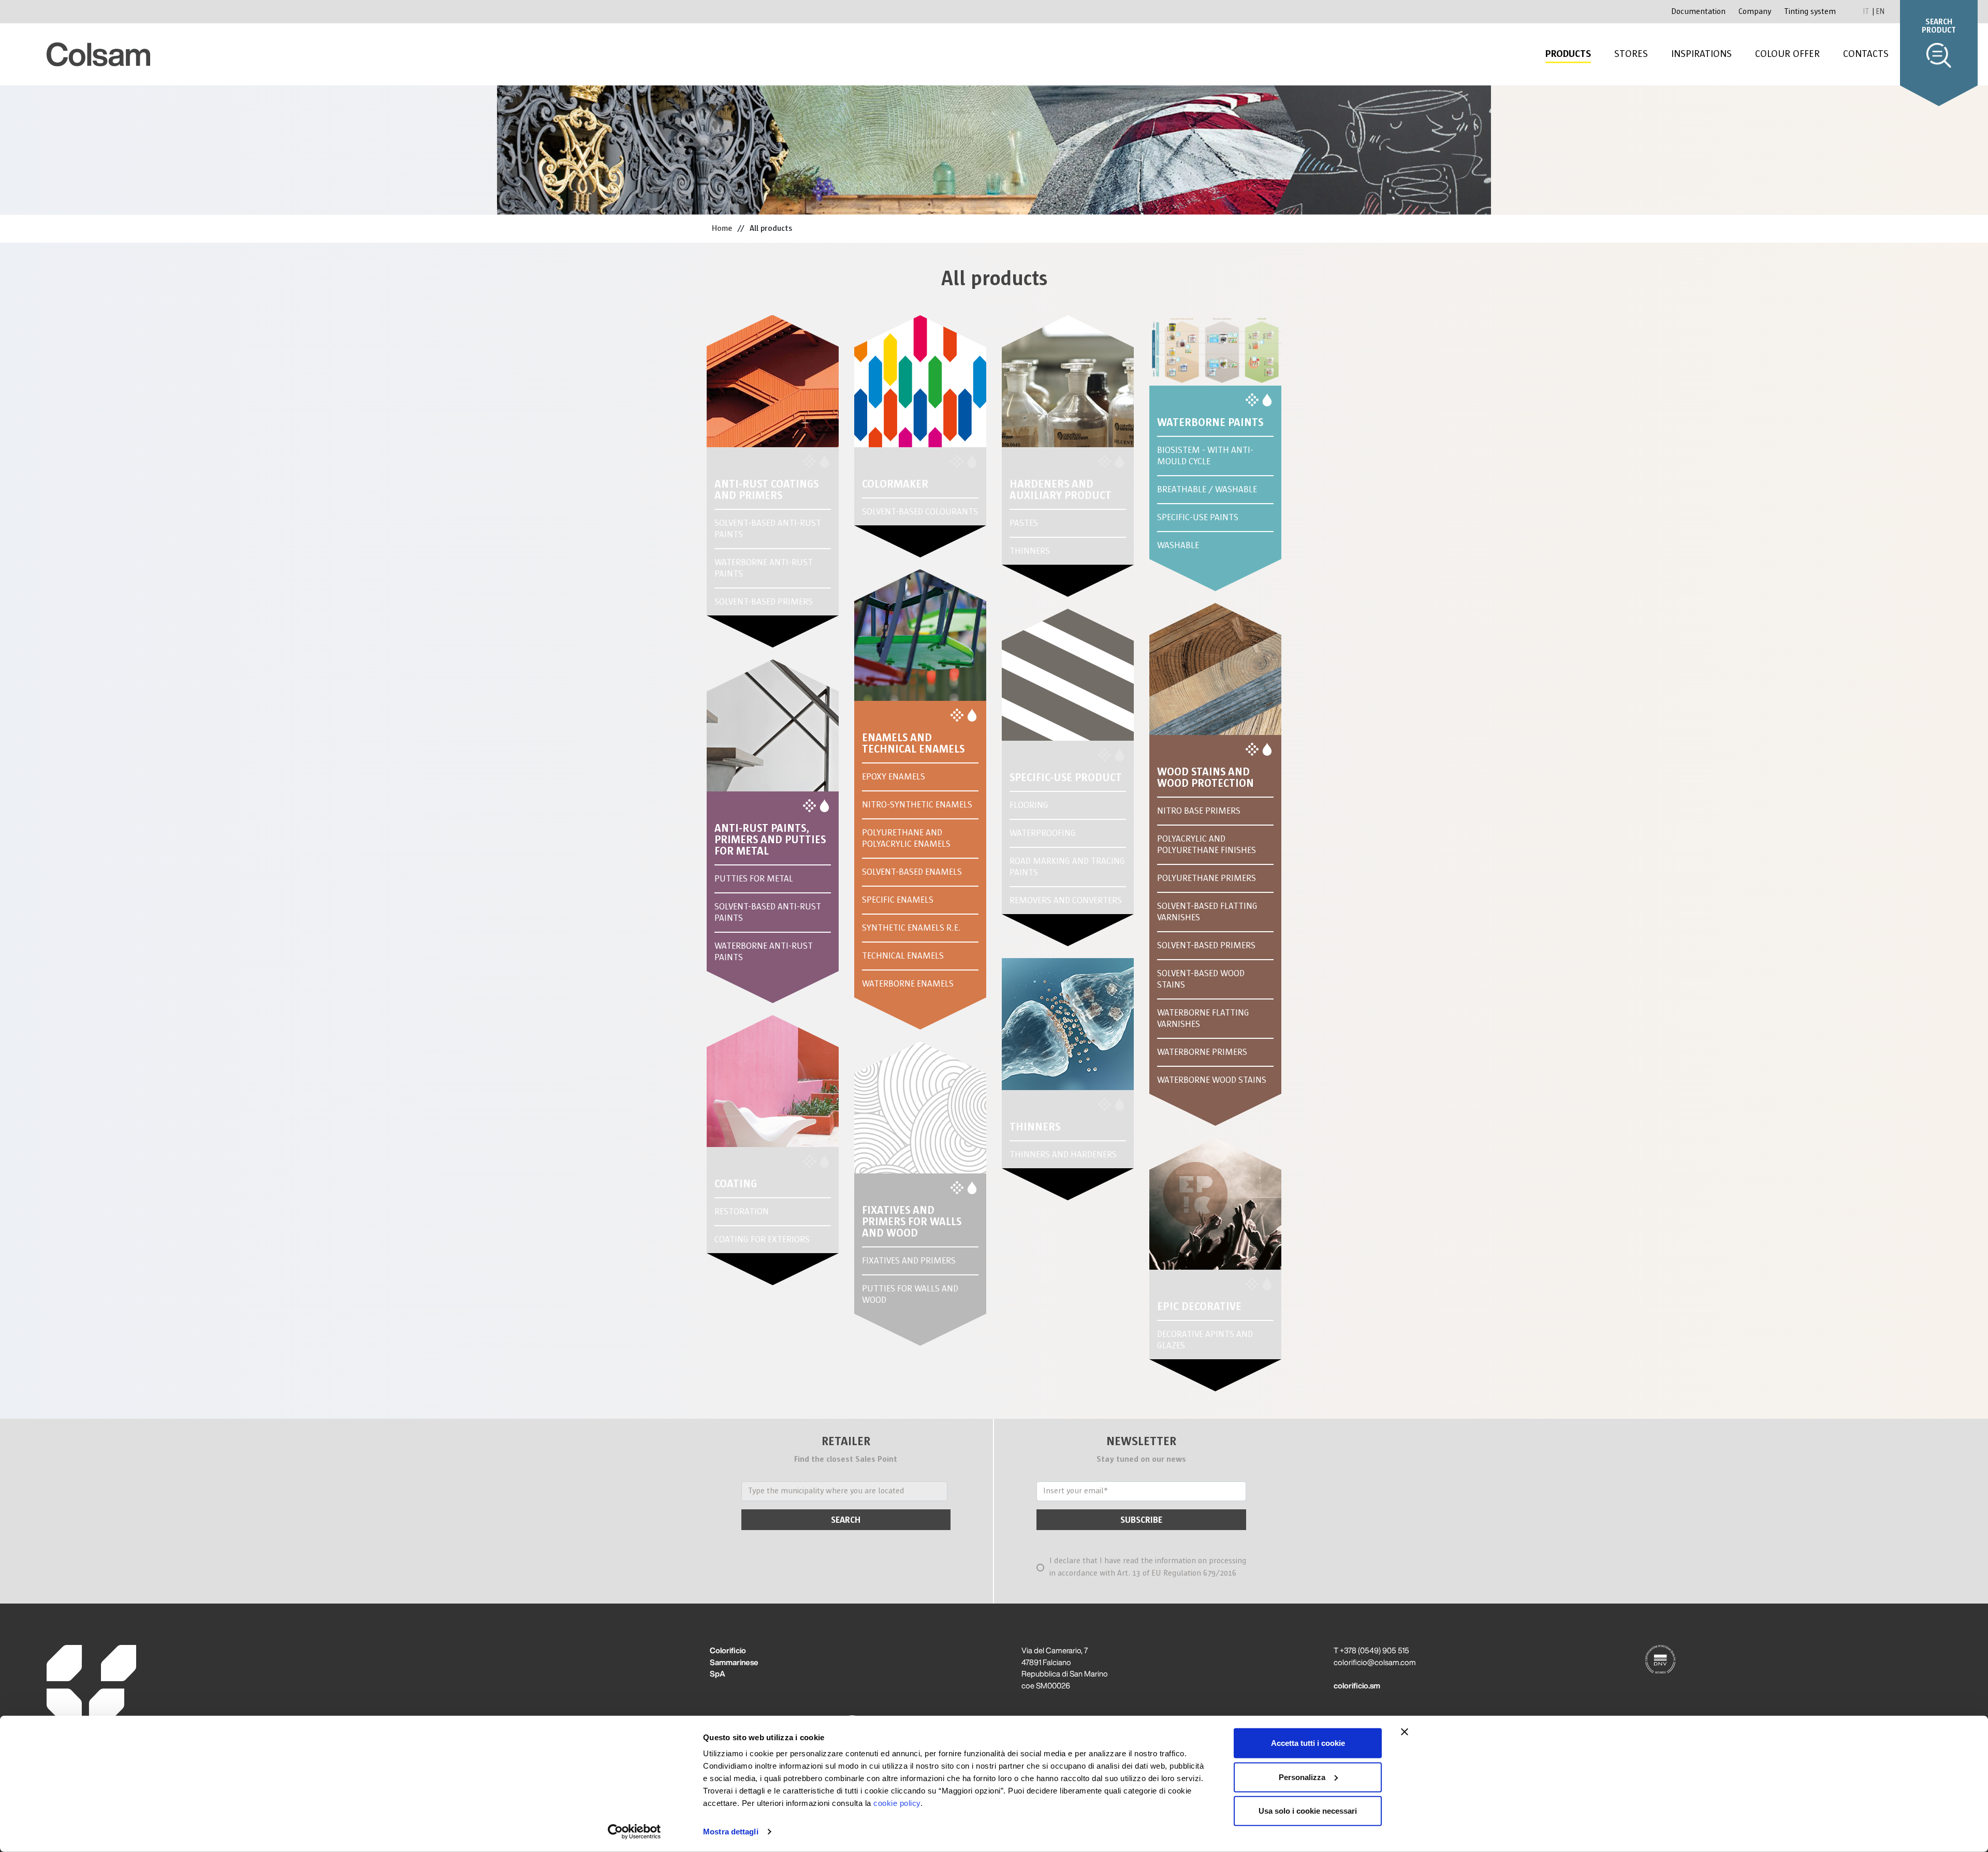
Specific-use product (1066, 777)
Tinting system (1810, 12)
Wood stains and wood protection (1205, 777)
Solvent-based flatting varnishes (1207, 912)
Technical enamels (903, 956)
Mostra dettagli (731, 1832)
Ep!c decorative (1199, 1306)
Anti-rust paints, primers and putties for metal (770, 840)
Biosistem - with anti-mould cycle (1205, 456)
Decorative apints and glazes (1205, 1340)
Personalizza (1302, 1777)
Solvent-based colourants (920, 512)
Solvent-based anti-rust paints (768, 529)
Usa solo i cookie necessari (1308, 1811)
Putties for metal (754, 879)
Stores (1631, 54)
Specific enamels (898, 900)
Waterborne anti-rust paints (764, 568)
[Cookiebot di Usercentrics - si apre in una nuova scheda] (634, 1832)
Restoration (742, 1211)
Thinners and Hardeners (1063, 1155)
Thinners (1030, 551)
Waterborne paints (1210, 422)
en (1880, 11)
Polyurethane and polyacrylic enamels (906, 838)
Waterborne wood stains (1212, 1080)
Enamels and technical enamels (913, 743)
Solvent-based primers (764, 602)
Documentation (1698, 12)
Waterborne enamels (908, 984)
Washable (1178, 545)
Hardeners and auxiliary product (1061, 490)
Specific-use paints (1198, 517)
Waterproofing (1043, 833)
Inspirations (1701, 54)
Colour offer (1787, 54)
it (1867, 11)
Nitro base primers (1199, 811)
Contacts (1866, 54)
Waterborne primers (1202, 1052)
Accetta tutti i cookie (1308, 1743)
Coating (736, 1184)
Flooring (1029, 805)
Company (1755, 12)
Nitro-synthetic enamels (917, 805)
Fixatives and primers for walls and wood (912, 1222)
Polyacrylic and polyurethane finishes (1207, 844)
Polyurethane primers (1207, 878)
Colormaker (895, 484)
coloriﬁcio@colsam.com (1375, 1662)
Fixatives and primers (909, 1261)
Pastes (1024, 523)
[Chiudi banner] (1405, 1732)
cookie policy (897, 1803)
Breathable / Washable (1207, 489)
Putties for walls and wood (910, 1294)
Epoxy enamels (894, 777)
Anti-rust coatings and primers (766, 490)
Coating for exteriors (762, 1239)
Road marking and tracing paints (1067, 867)
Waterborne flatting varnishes (1203, 1018)
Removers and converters (1066, 900)
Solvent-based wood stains (1201, 979)
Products (1568, 54)
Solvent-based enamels (912, 872)
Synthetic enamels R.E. (911, 928)
